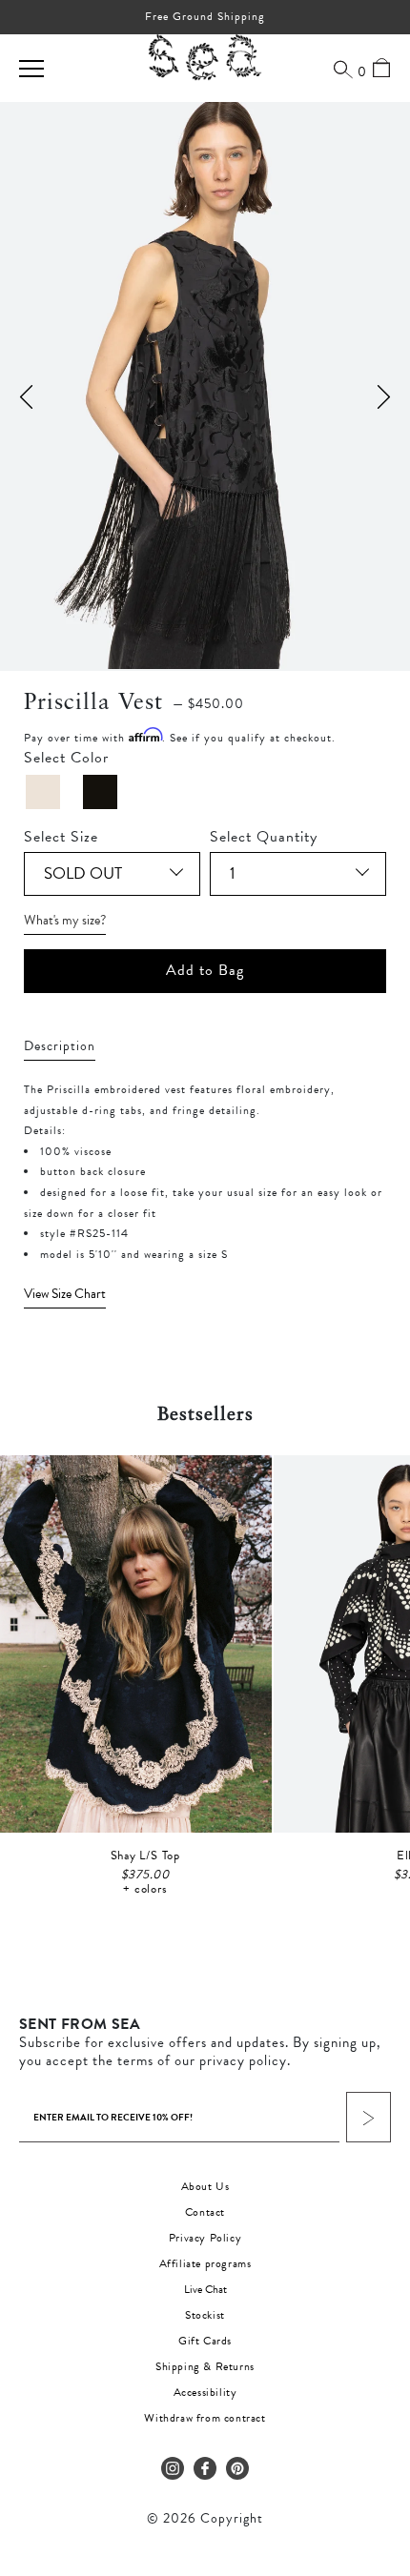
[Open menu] (31, 69)
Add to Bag (205, 970)
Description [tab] (60, 1046)
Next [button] (384, 397)
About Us (205, 2186)
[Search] (343, 69)
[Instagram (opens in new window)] (173, 2468)
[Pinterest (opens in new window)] (237, 2468)
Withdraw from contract (205, 2418)
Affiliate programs (205, 2263)
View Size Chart (65, 1294)
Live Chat (205, 2289)
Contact (205, 2212)
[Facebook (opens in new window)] (205, 2468)
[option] (205, 385)
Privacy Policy (205, 2238)
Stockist (205, 2315)
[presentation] (205, 1294)
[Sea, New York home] (205, 58)
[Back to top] (379, 2445)
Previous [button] (26, 397)
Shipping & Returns (205, 2366)
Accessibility (205, 2392)
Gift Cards (205, 2341)
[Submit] (369, 2117)
